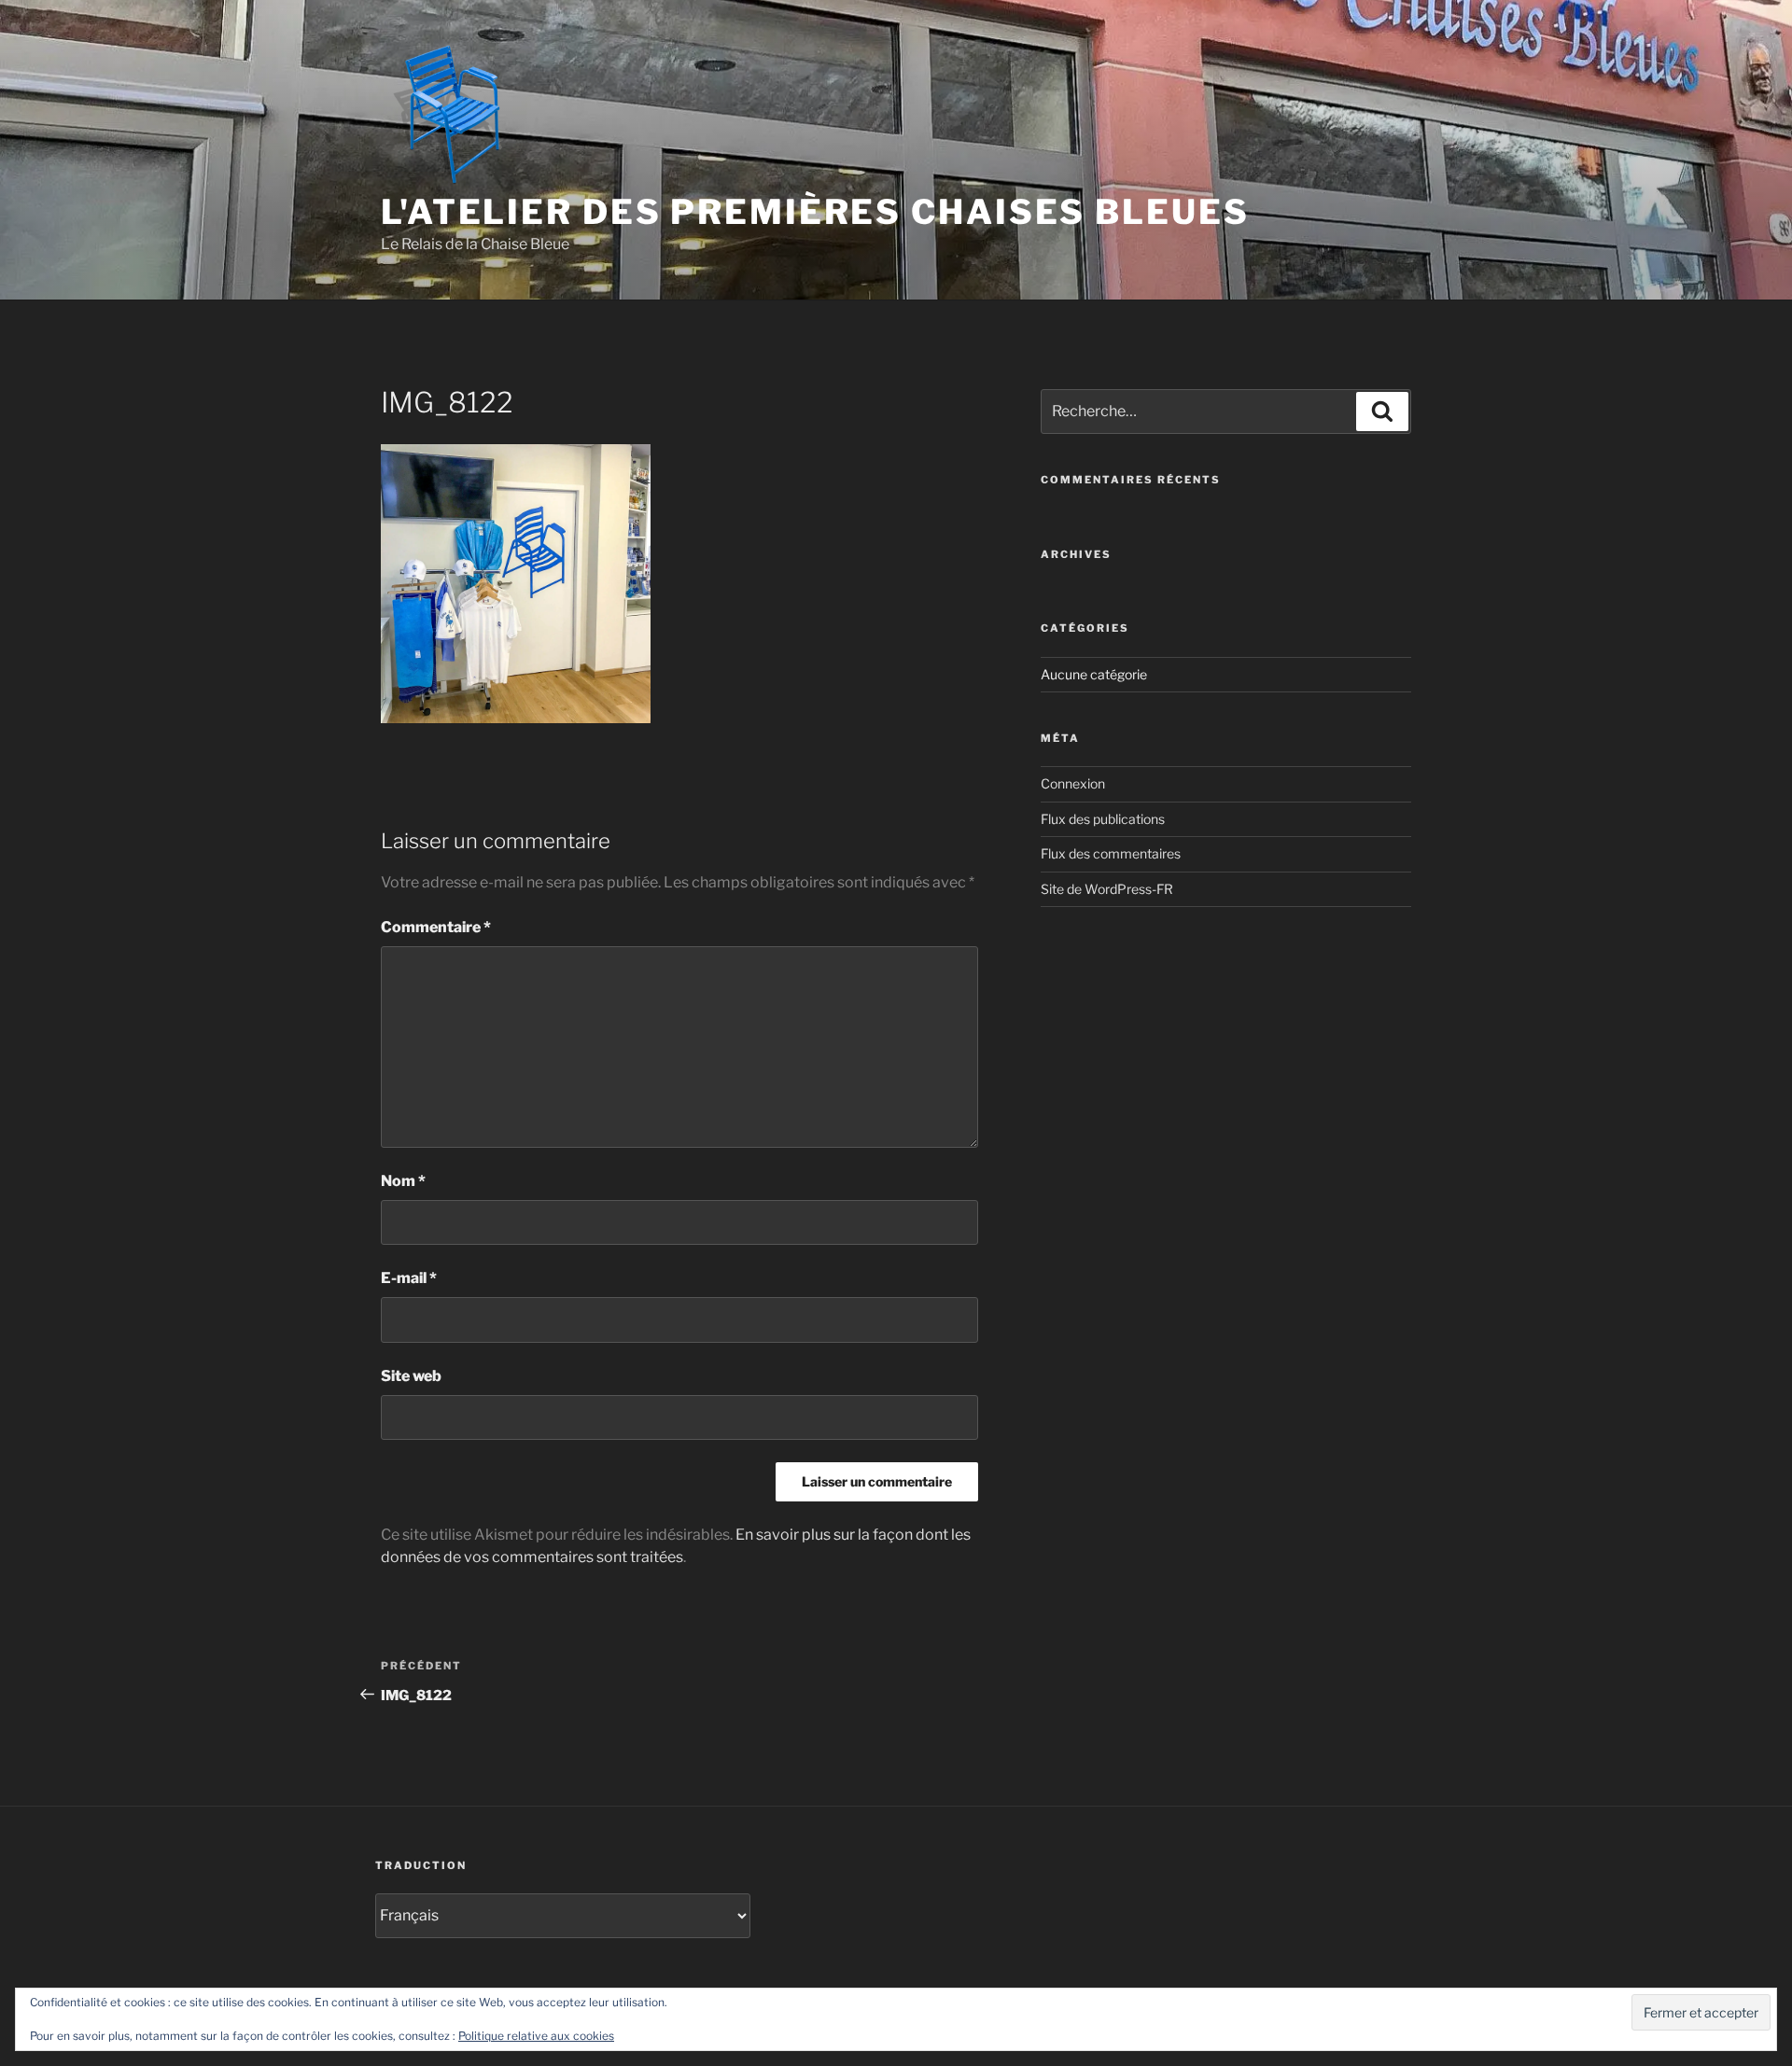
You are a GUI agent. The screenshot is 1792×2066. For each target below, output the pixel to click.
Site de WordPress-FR (1107, 889)
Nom (403, 1181)
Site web (411, 1376)
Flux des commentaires (1111, 853)
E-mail (409, 1278)
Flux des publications (1103, 819)
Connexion (1073, 783)
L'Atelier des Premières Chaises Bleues (815, 212)
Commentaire (436, 927)
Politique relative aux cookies (536, 2036)
